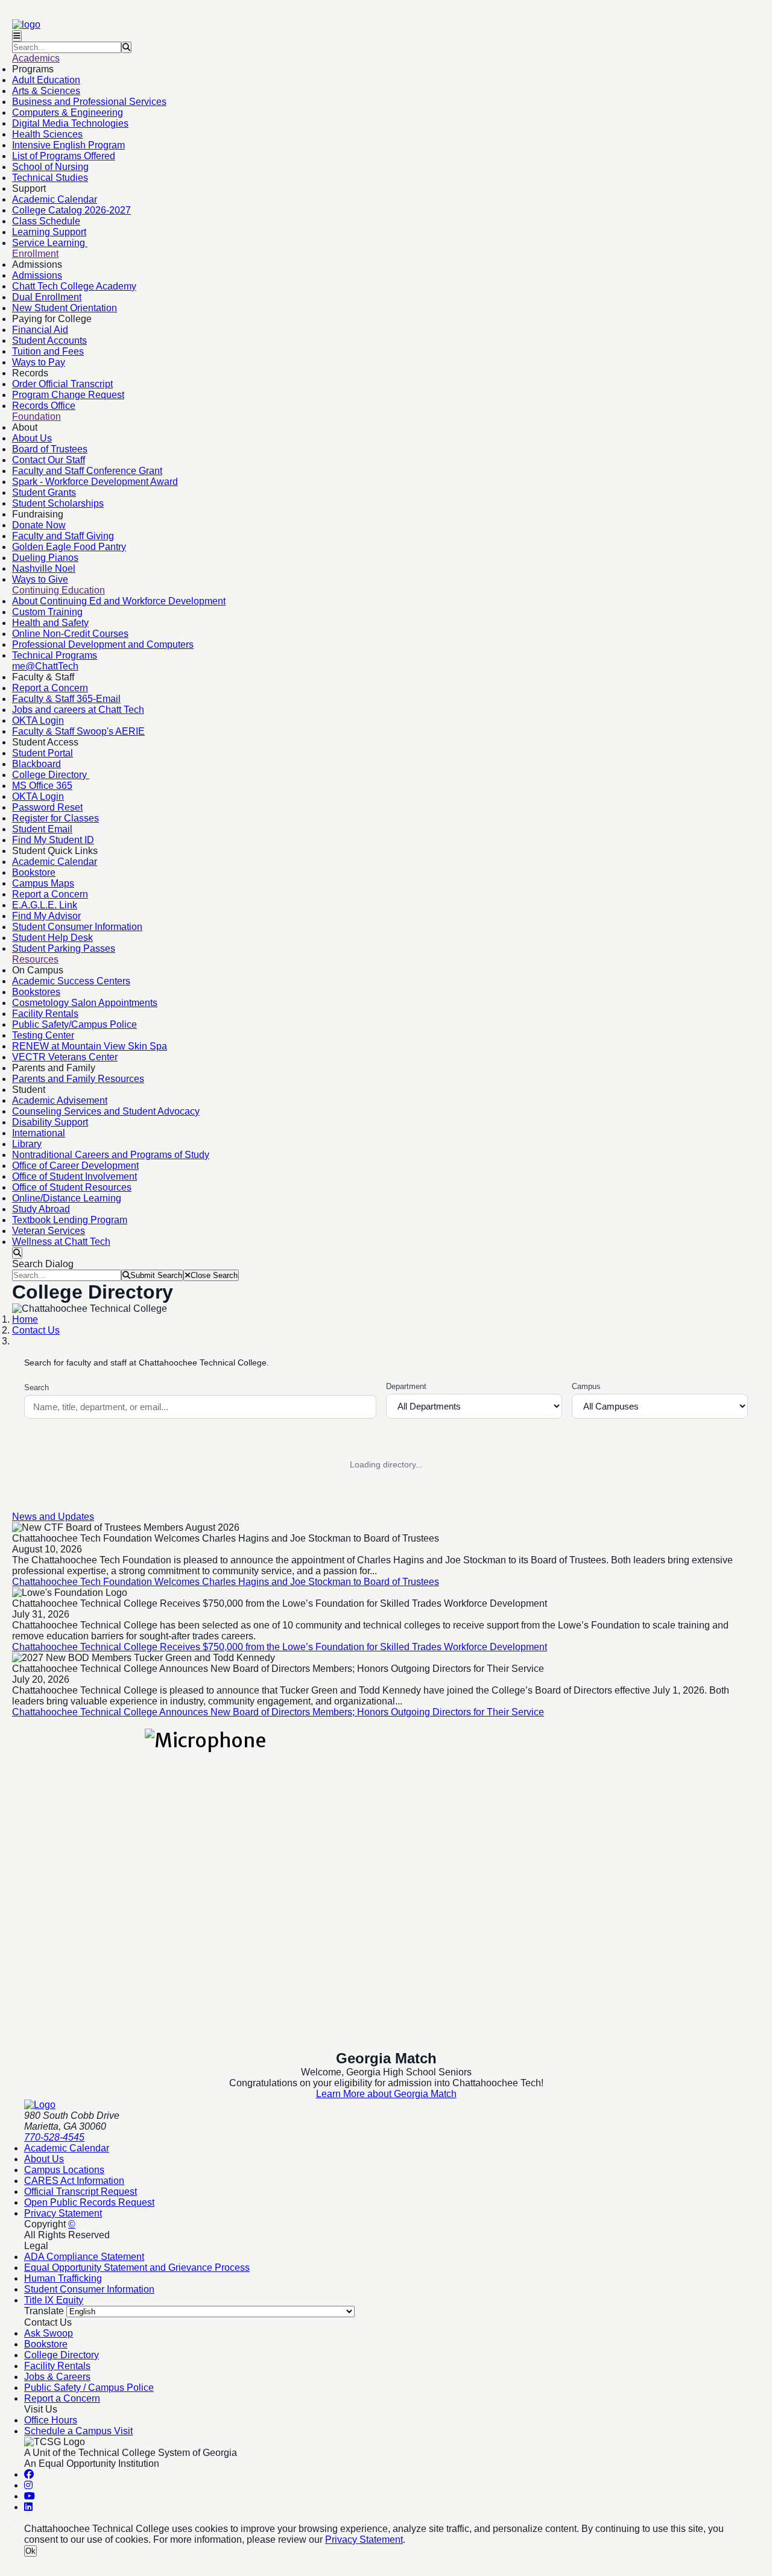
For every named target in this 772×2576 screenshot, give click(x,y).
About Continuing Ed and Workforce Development (119, 601)
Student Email (42, 829)
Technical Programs (55, 655)
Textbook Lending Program (70, 1220)
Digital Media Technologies (70, 123)
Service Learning (50, 243)
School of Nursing (50, 167)
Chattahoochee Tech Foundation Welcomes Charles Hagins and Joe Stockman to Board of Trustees (226, 1582)
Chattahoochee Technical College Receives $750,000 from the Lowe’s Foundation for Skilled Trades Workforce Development (280, 1647)
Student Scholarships (58, 503)
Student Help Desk (52, 938)
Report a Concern (50, 688)
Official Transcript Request (81, 2191)
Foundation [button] (36, 416)
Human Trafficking (63, 2278)
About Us (32, 438)
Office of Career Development (75, 1166)
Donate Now (39, 525)
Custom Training (47, 612)
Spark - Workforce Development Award (95, 482)
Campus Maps (43, 883)
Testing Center (43, 1035)
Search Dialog (43, 1264)
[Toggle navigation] (17, 36)
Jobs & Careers (57, 2377)
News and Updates (53, 1517)
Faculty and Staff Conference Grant (87, 471)
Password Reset (47, 807)
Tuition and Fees (48, 351)
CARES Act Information (74, 2181)
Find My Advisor (46, 916)
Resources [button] (35, 959)
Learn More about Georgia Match (386, 2094)
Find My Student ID (53, 840)
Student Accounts (49, 340)
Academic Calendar (55, 199)
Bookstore (34, 872)
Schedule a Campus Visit (78, 2431)
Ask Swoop (49, 2333)
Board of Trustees (50, 449)
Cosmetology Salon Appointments (85, 1003)
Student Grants (44, 492)
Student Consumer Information (77, 927)
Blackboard (36, 764)
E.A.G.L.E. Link (45, 905)
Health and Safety (50, 623)
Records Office (44, 406)
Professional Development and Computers (103, 644)
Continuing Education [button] (59, 590)
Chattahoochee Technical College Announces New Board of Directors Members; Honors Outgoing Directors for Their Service (278, 1712)
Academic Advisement (60, 1100)
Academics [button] (36, 58)
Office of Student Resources (72, 1187)
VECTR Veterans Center (65, 1057)
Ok (30, 2551)
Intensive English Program (68, 145)
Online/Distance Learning (67, 1198)
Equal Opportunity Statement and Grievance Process (137, 2267)
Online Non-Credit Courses (70, 634)
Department (406, 1386)
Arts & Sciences (46, 91)
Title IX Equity (54, 2300)
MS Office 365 (42, 786)
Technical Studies (50, 178)
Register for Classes (55, 818)
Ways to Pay (39, 362)
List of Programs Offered (64, 156)
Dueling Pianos (45, 558)
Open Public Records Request (89, 2202)
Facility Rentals (45, 1014)
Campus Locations (64, 2170)
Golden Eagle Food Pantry (69, 547)
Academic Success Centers (71, 981)
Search (36, 1388)
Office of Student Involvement (74, 1176)
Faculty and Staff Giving (63, 536)
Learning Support (49, 232)
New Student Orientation (65, 308)
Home (25, 1319)
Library (27, 1144)
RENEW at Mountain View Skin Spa (90, 1046)
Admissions (37, 275)
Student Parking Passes (64, 948)
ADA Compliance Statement (84, 2257)
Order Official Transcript (62, 384)
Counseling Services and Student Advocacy (106, 1111)
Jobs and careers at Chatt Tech (78, 710)
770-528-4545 (54, 2137)
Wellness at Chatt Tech (61, 1242)
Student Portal (43, 753)
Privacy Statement (63, 2213)
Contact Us (36, 1330)
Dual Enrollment (47, 297)
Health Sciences (47, 134)
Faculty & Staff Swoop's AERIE (78, 731)
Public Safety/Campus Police (74, 1024)
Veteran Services (49, 1231)
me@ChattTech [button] (45, 666)
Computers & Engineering (68, 112)
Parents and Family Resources (78, 1079)
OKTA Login (38, 720)
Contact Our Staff (49, 460)
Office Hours (51, 2420)
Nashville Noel (44, 568)
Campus (586, 1386)
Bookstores (36, 992)
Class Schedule (46, 221)
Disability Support (50, 1122)
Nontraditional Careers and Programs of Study (111, 1155)
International (39, 1133)
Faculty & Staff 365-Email (66, 699)
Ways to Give (40, 579)
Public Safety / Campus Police (89, 2388)
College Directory (51, 775)
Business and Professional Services (89, 102)
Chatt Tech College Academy (74, 286)
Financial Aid (40, 330)
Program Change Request (68, 395)
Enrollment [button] (35, 254)
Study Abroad (41, 1209)
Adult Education (46, 80)
